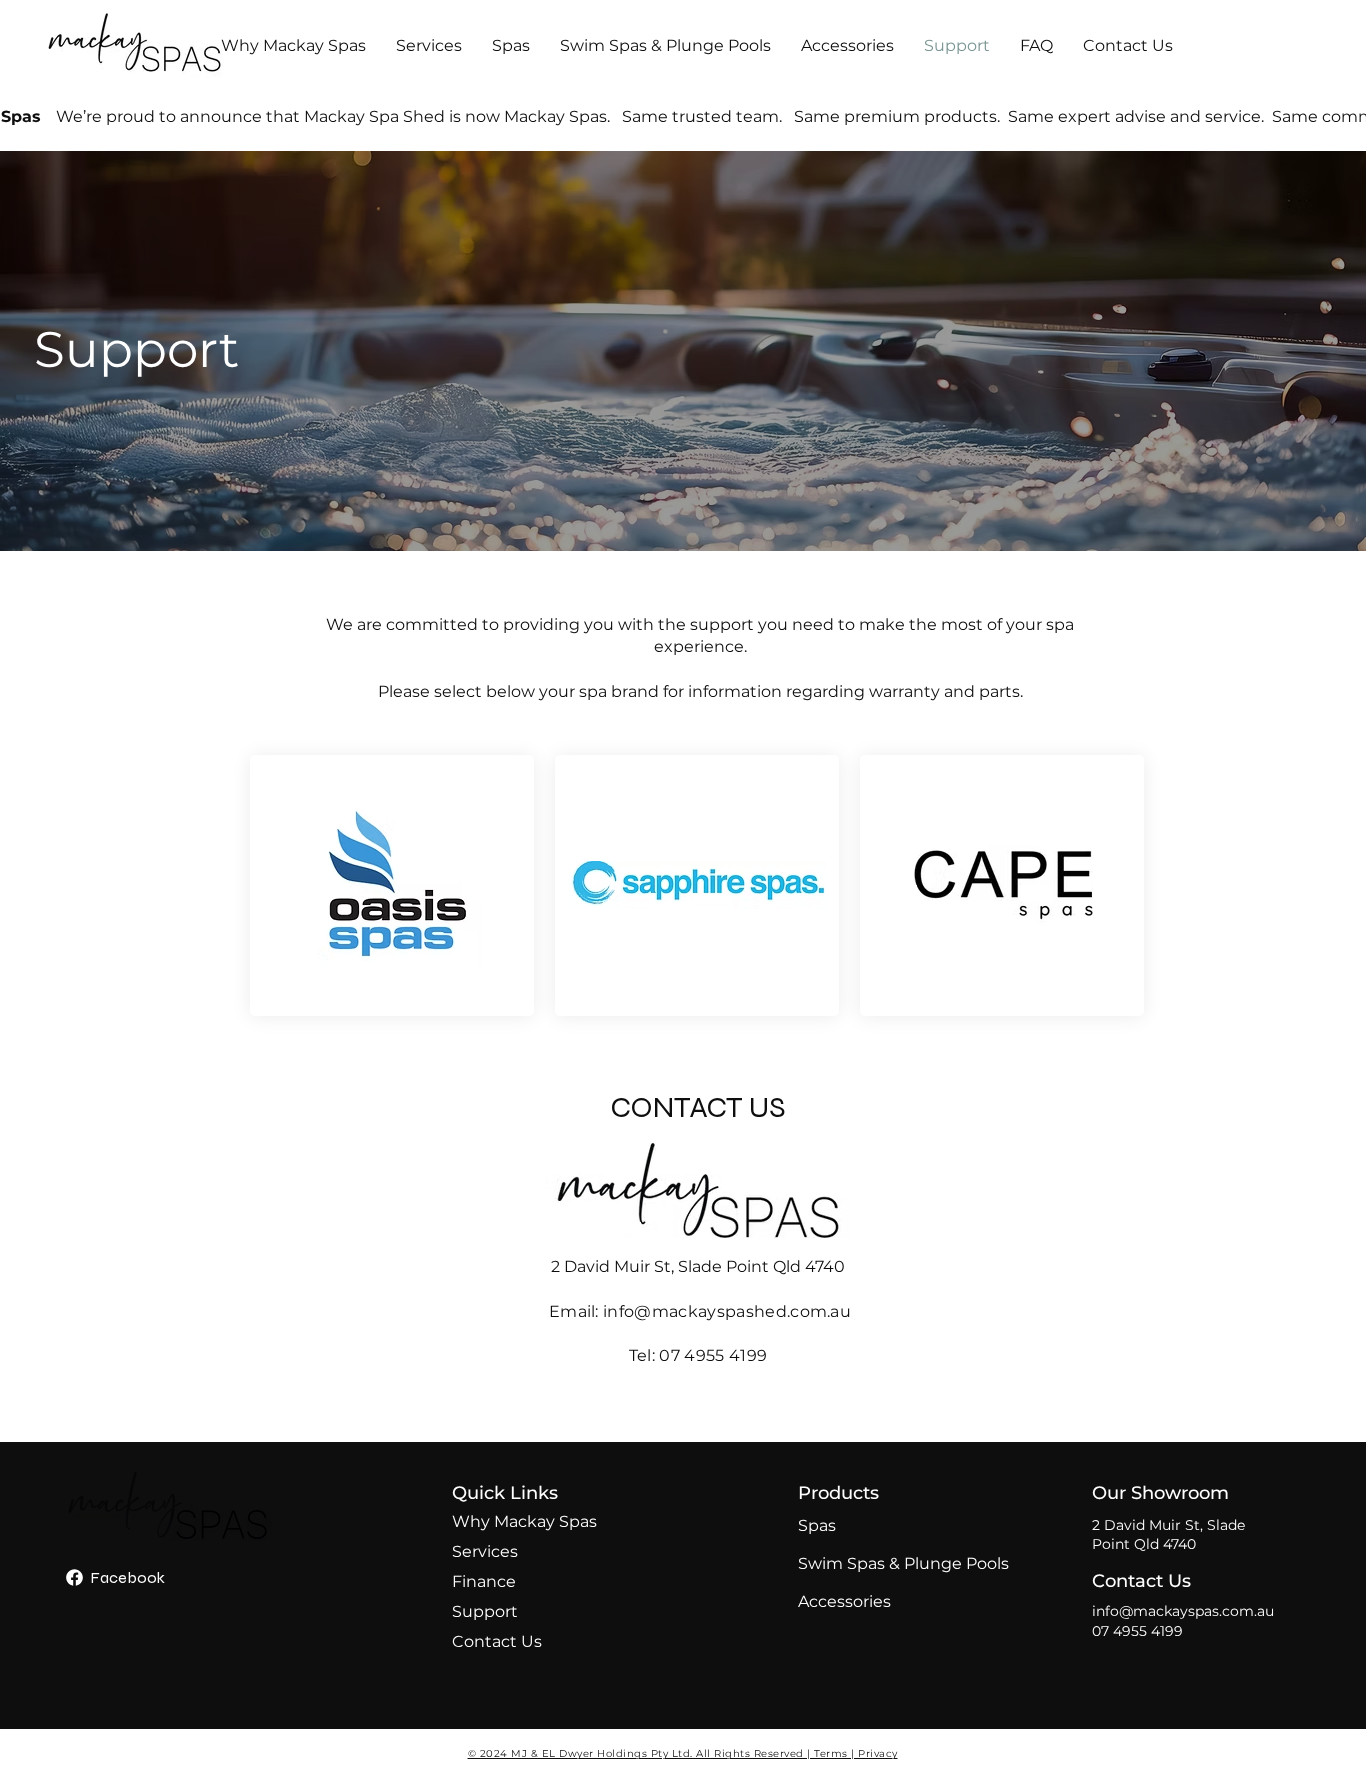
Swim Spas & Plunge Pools (853, 1563)
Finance (484, 1581)
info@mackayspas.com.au (1183, 1611)
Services (485, 1551)
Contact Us (497, 1641)
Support (485, 1611)
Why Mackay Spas (504, 1521)
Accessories (844, 1601)
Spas (817, 1525)
